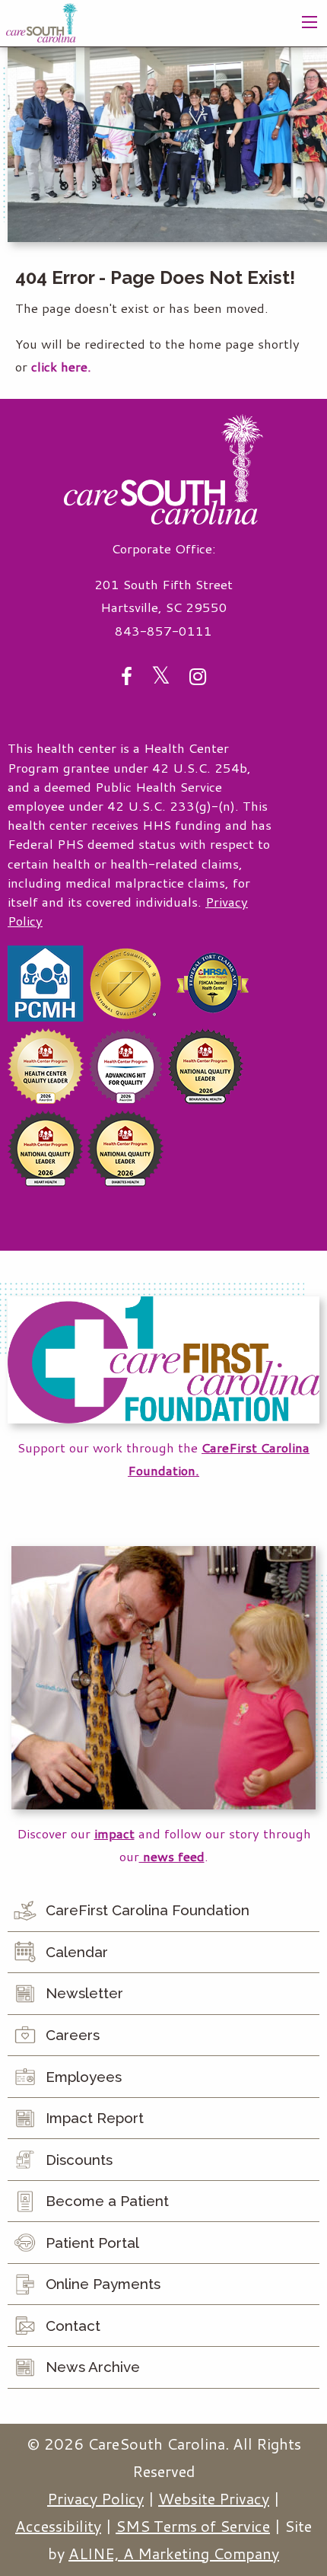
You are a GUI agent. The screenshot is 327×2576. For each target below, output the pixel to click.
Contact (73, 2326)
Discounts (79, 2160)
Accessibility (58, 2526)
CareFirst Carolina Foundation (148, 1910)
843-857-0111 (163, 631)
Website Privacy (214, 2498)
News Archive (93, 2367)
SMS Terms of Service (193, 2526)
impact (114, 1833)
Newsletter (84, 1993)
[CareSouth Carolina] (42, 21)
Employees (84, 2077)
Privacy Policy (95, 2498)
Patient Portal (92, 2243)
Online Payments (103, 2284)
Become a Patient (107, 2201)
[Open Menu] (310, 22)
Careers (73, 2035)
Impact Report (95, 2118)
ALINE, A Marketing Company (174, 2553)
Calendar (77, 1952)
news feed (172, 1856)
